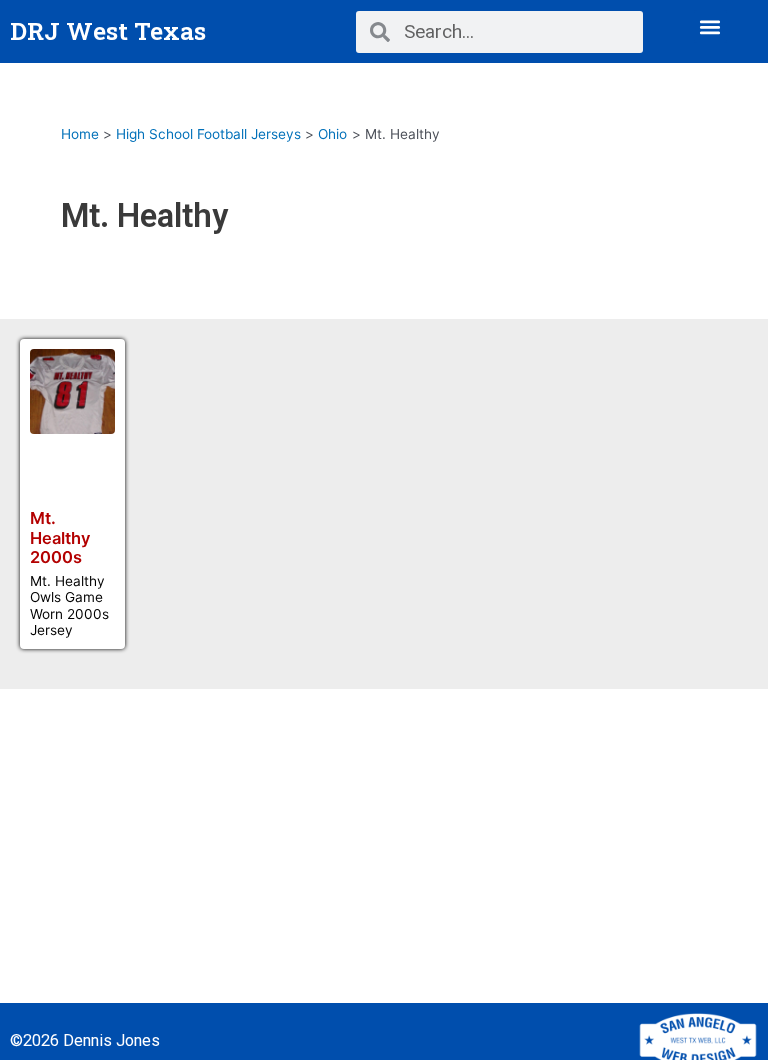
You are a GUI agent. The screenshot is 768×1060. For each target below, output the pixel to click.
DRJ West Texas (108, 30)
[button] (710, 26)
